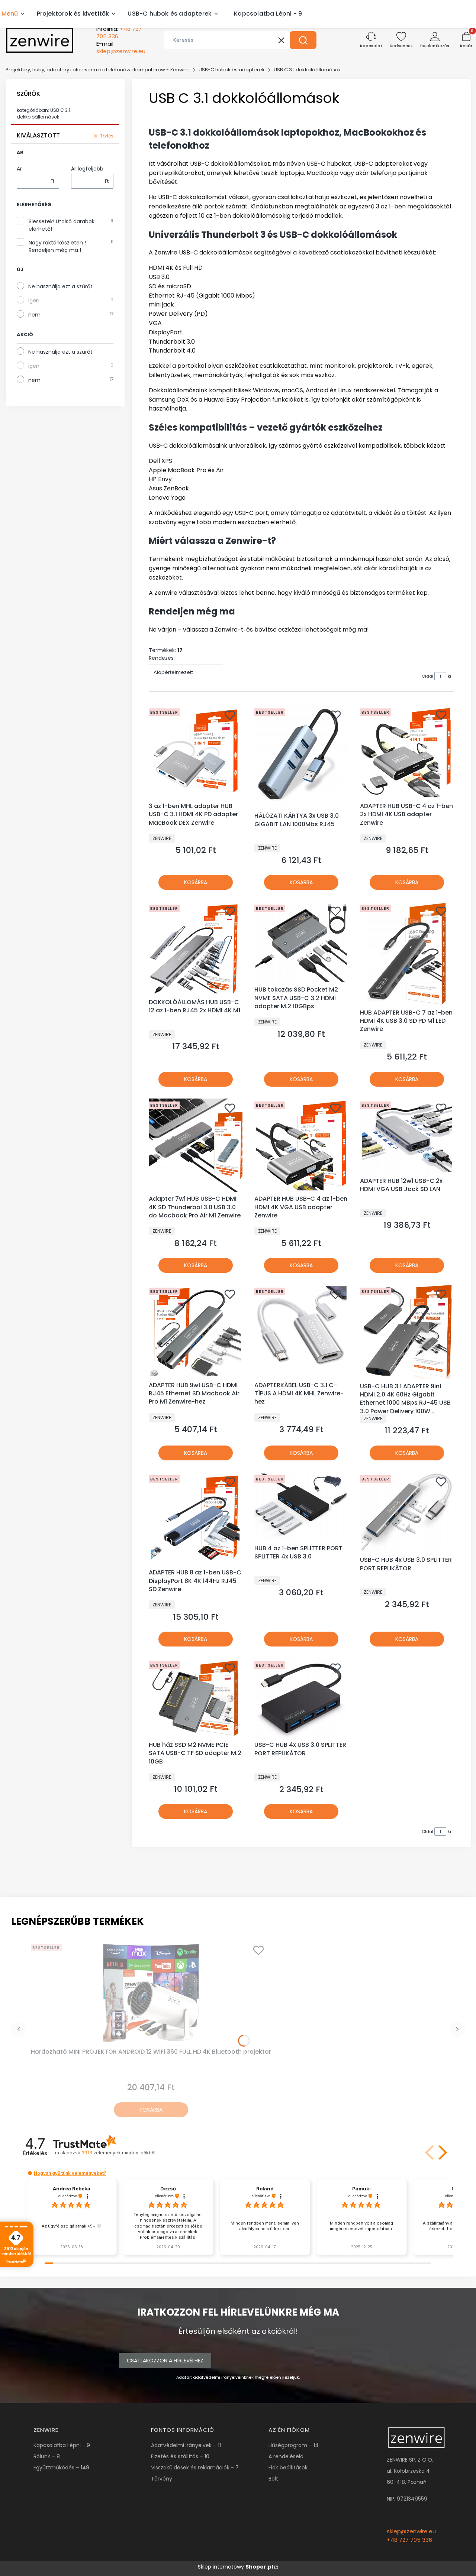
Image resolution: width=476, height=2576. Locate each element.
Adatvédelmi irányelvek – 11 (186, 2445)
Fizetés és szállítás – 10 (180, 2456)
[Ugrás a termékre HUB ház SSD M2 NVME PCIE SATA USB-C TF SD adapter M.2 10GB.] (196, 1698)
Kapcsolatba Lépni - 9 (62, 2445)
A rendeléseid (286, 2456)
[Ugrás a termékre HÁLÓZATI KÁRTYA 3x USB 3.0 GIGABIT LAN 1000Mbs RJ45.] (301, 757)
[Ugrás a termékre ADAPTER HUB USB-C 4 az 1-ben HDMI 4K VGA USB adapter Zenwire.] (301, 1145)
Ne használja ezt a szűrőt (60, 286)
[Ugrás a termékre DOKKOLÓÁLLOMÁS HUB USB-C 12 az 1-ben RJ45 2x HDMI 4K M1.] (196, 948)
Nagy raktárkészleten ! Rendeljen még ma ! (57, 246)
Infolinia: (119, 33)
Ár (19, 169)
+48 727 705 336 (409, 2540)
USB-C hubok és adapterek (232, 70)
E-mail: (121, 48)
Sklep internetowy (235, 2567)
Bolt (273, 2479)
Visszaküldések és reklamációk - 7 (195, 2468)
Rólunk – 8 (47, 2456)
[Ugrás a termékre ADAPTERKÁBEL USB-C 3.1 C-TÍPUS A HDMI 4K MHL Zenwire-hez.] (301, 1331)
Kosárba (196, 882)
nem (34, 315)
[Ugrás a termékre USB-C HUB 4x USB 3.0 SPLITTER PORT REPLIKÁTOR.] (407, 1513)
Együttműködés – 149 (61, 2468)
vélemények (118, 2153)
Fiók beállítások (288, 2468)
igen (34, 301)
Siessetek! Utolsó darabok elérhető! (62, 225)
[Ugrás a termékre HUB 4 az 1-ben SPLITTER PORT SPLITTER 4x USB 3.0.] (301, 1507)
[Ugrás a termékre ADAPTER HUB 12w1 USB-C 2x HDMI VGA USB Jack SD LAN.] (407, 1136)
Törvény (162, 2479)
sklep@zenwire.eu (411, 2531)
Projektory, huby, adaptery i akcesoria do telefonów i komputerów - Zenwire (98, 70)
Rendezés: (162, 658)
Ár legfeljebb (87, 169)
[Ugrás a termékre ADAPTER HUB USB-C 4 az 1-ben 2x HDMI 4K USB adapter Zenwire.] (407, 752)
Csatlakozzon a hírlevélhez (165, 2361)
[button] (303, 40)
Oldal (427, 676)
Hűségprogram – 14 (294, 2445)
